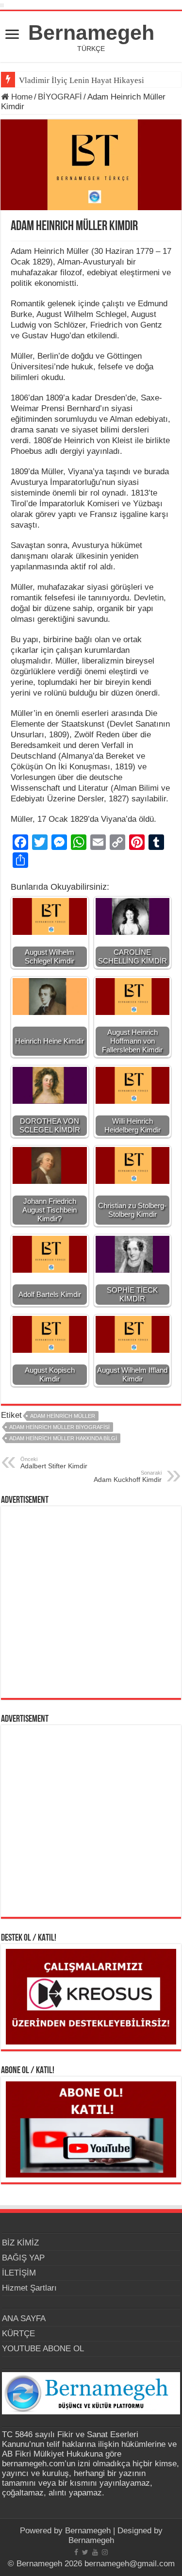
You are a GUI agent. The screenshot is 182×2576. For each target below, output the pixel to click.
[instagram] (105, 2552)
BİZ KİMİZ (20, 2243)
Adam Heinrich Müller (63, 1416)
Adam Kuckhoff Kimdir (128, 1477)
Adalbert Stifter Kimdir (54, 1463)
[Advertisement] (91, 1602)
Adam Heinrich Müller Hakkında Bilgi (63, 1438)
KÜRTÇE (18, 2334)
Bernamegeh (91, 33)
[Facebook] (76, 2552)
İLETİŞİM (19, 2273)
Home (21, 97)
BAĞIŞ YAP (23, 2258)
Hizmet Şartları (29, 2288)
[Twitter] (85, 2552)
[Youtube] (95, 2552)
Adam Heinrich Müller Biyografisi (59, 1427)
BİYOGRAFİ (60, 97)
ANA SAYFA (24, 2318)
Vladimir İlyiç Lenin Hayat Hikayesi (82, 80)
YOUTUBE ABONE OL (43, 2349)
